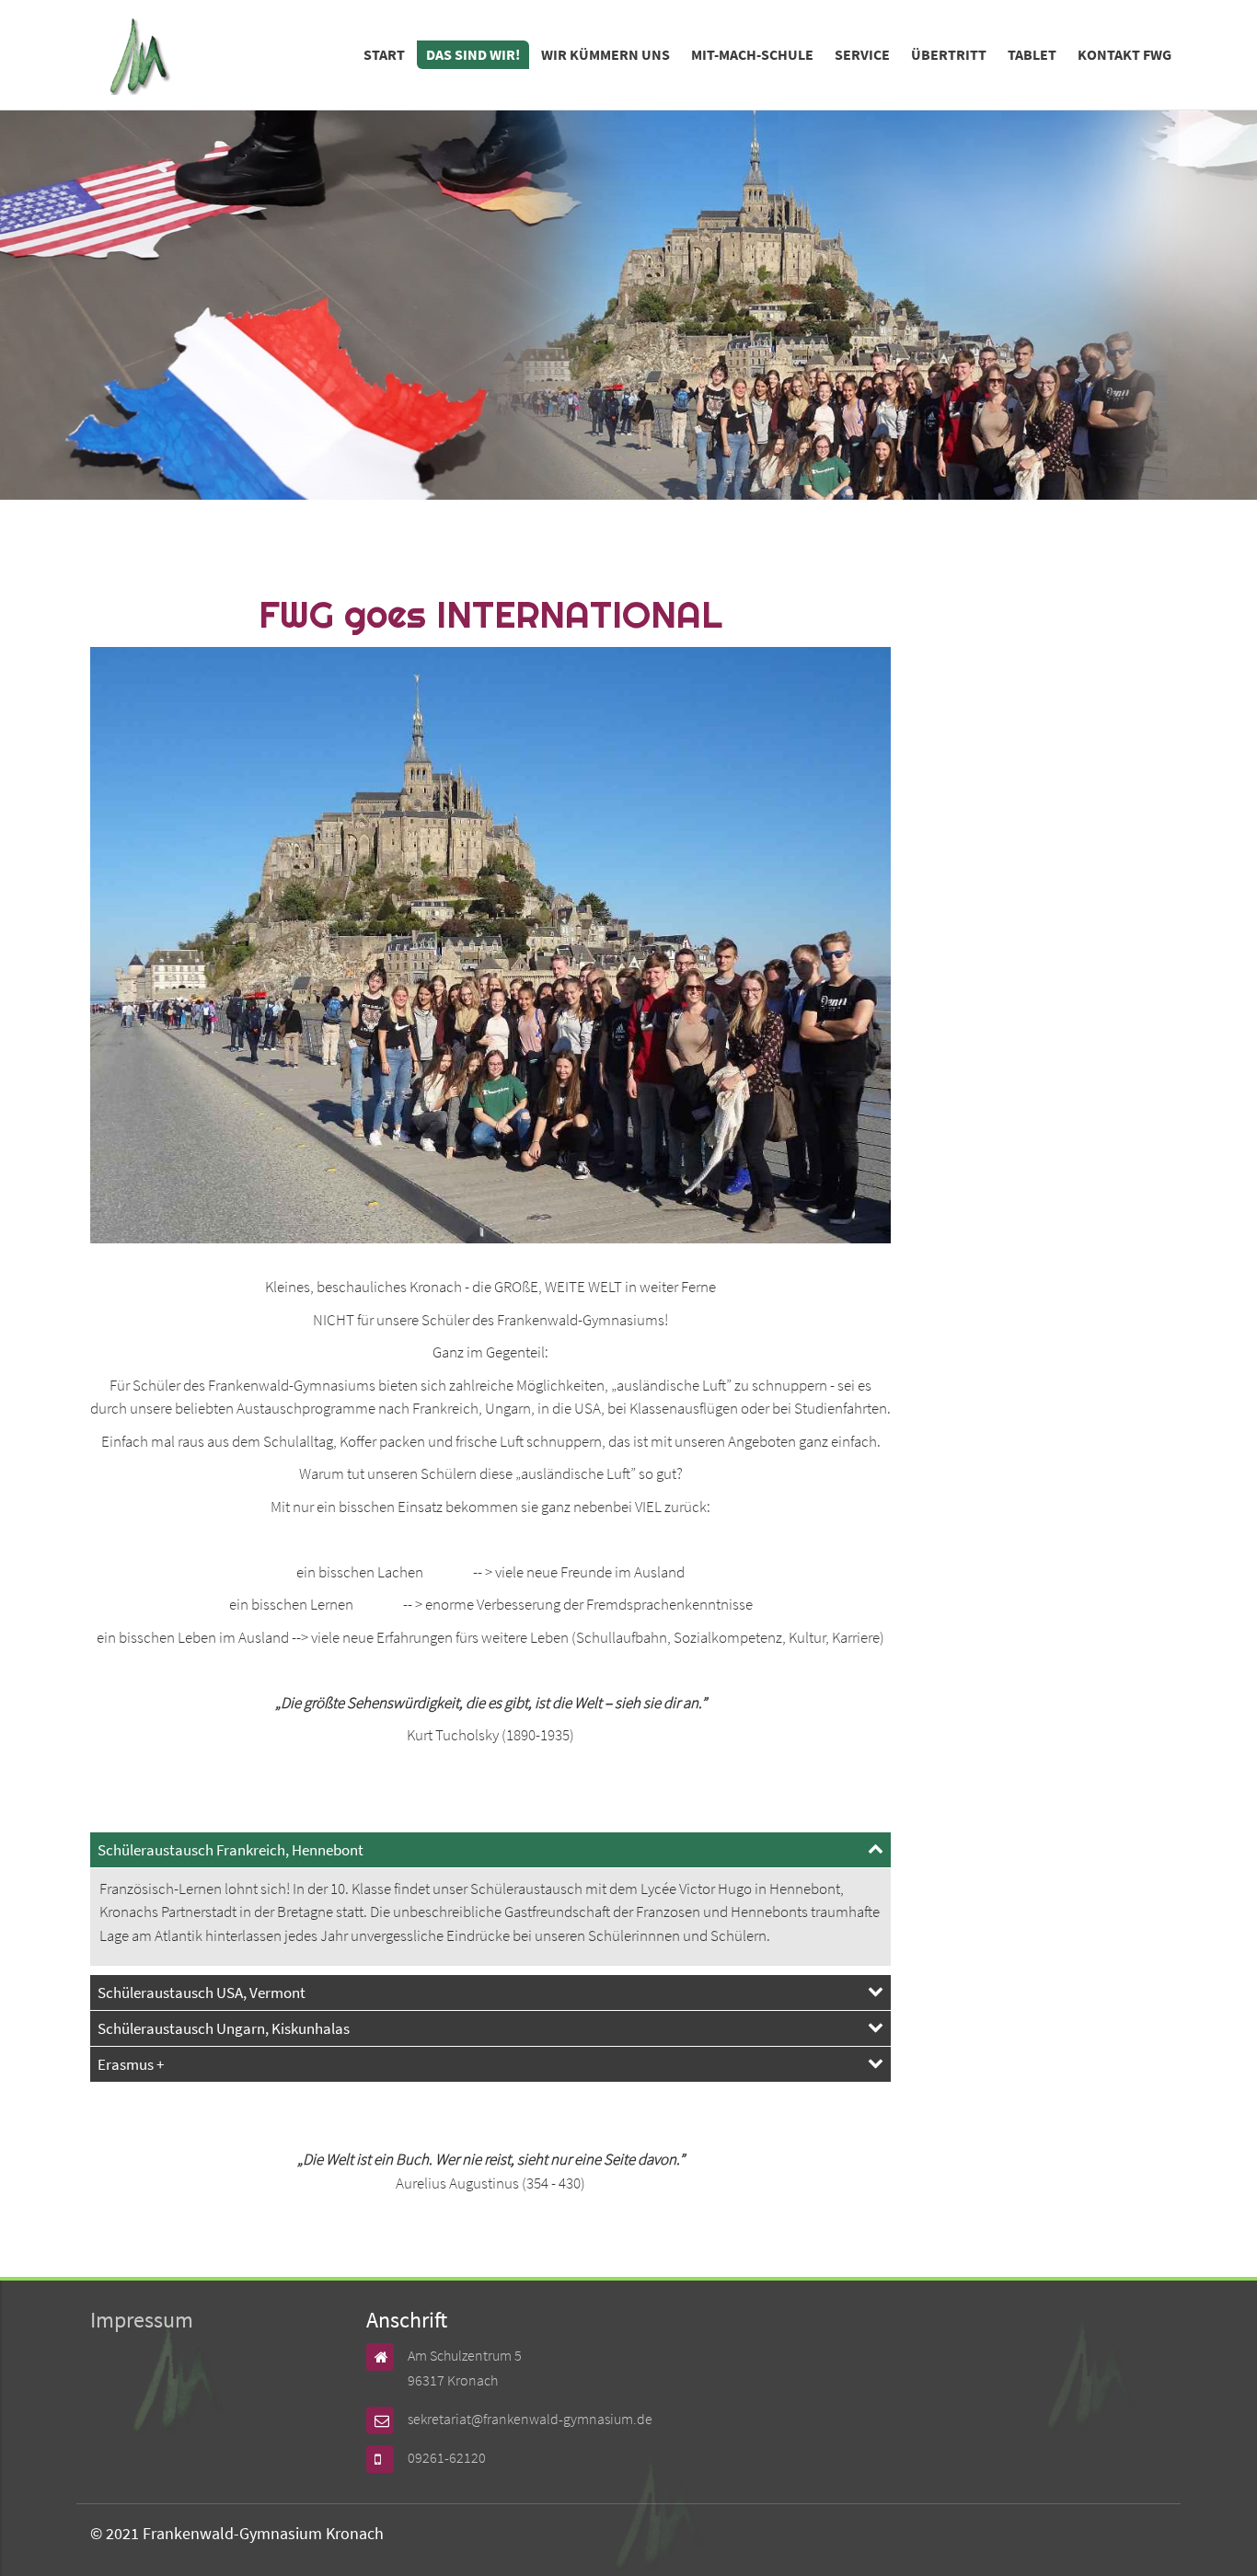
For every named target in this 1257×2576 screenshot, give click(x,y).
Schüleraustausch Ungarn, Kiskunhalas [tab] (224, 2028)
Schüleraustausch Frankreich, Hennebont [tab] (231, 1850)
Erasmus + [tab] (131, 2064)
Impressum (142, 2320)
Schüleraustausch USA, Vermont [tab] (202, 1993)
